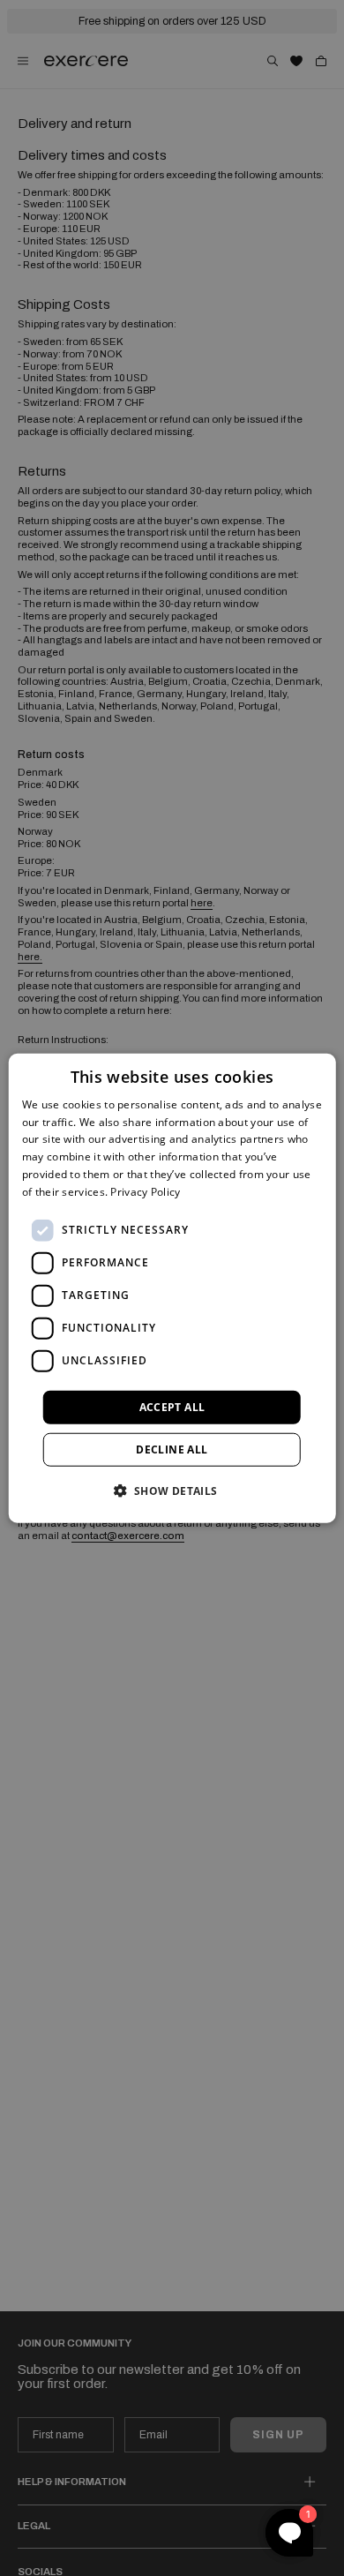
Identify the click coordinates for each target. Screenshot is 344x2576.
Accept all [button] (172, 1406)
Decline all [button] (172, 1449)
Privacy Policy (145, 1192)
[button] (172, 1491)
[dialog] (172, 1288)
